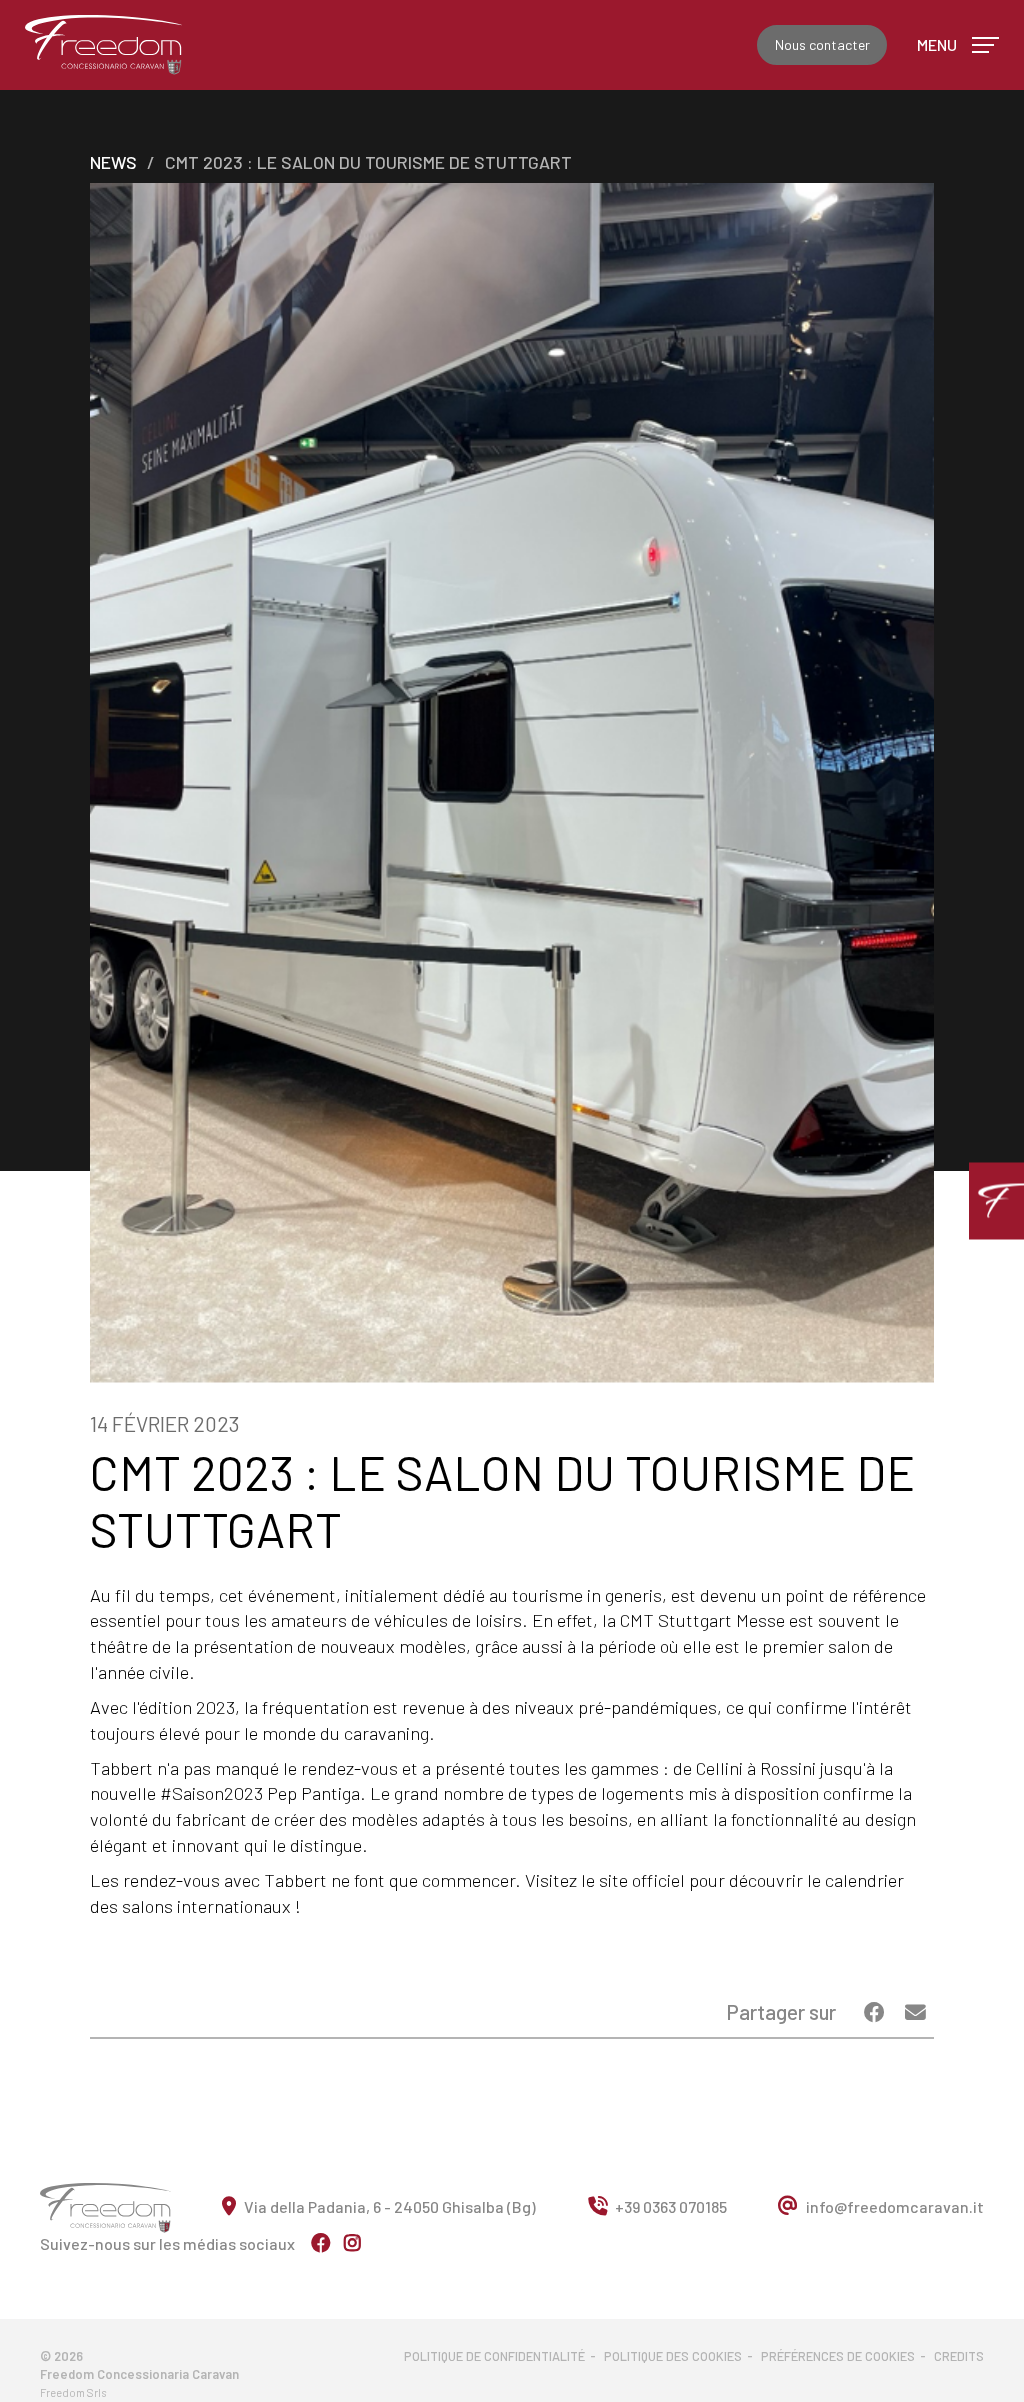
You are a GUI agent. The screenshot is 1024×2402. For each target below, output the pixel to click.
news (113, 162)
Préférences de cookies (838, 2356)
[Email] (915, 2011)
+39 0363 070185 (671, 2206)
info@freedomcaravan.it (895, 2206)
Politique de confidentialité (494, 2356)
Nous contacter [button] (822, 44)
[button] (996, 1201)
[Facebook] (876, 2011)
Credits (959, 2356)
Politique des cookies (673, 2356)
